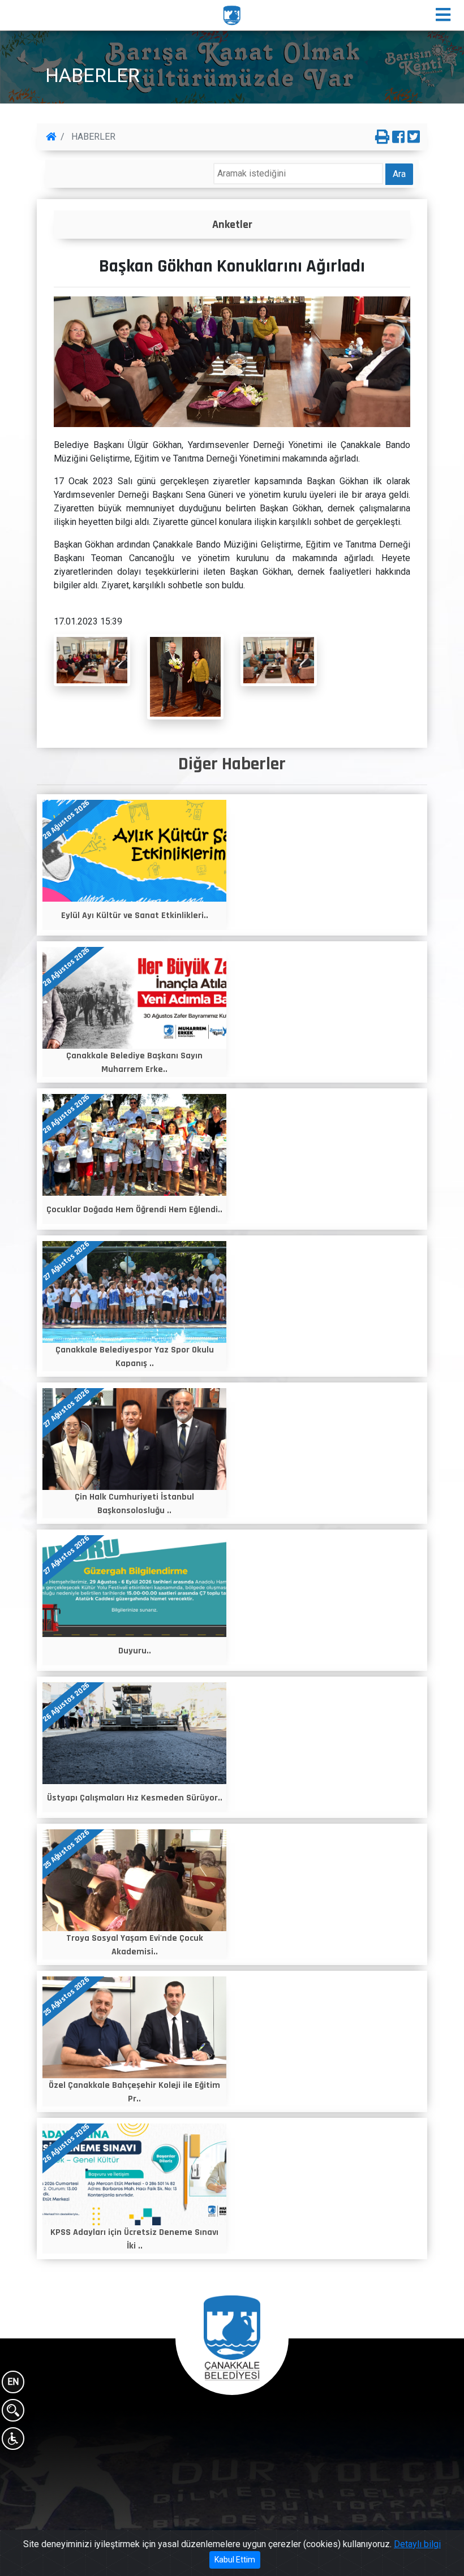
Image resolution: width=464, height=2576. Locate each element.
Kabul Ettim (235, 2560)
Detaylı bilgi (417, 2544)
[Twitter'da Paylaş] (414, 137)
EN (13, 2382)
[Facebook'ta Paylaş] (398, 137)
